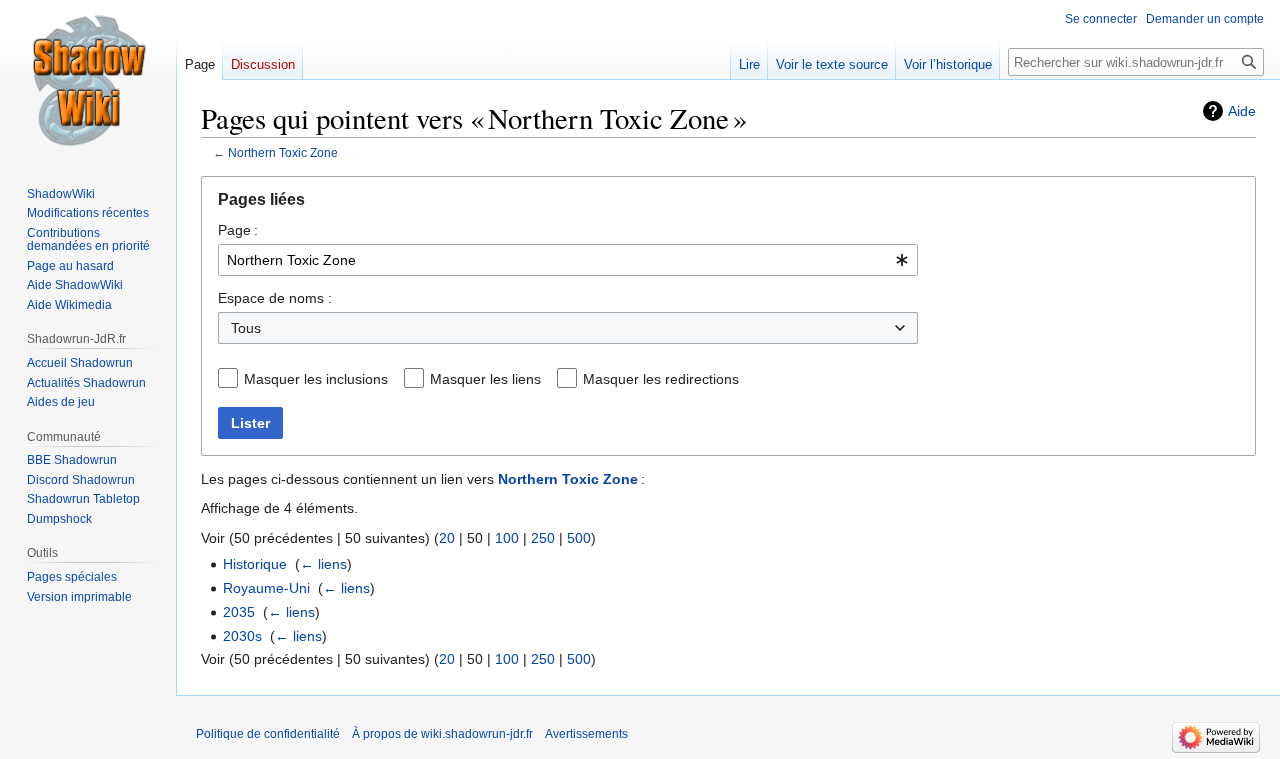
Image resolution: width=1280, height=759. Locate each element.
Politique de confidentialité (268, 734)
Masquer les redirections (661, 379)
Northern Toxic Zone (283, 152)
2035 (239, 612)
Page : (238, 230)
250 (543, 538)
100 (507, 538)
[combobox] (568, 260)
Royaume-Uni (266, 588)
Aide (1242, 111)
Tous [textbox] (246, 328)
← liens (323, 564)
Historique (255, 564)
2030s (242, 636)
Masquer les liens (485, 379)
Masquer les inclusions (316, 379)
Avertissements (586, 734)
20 (447, 538)
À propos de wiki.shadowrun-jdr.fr (442, 734)
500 (579, 538)
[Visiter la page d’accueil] (88, 80)
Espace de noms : (275, 298)
